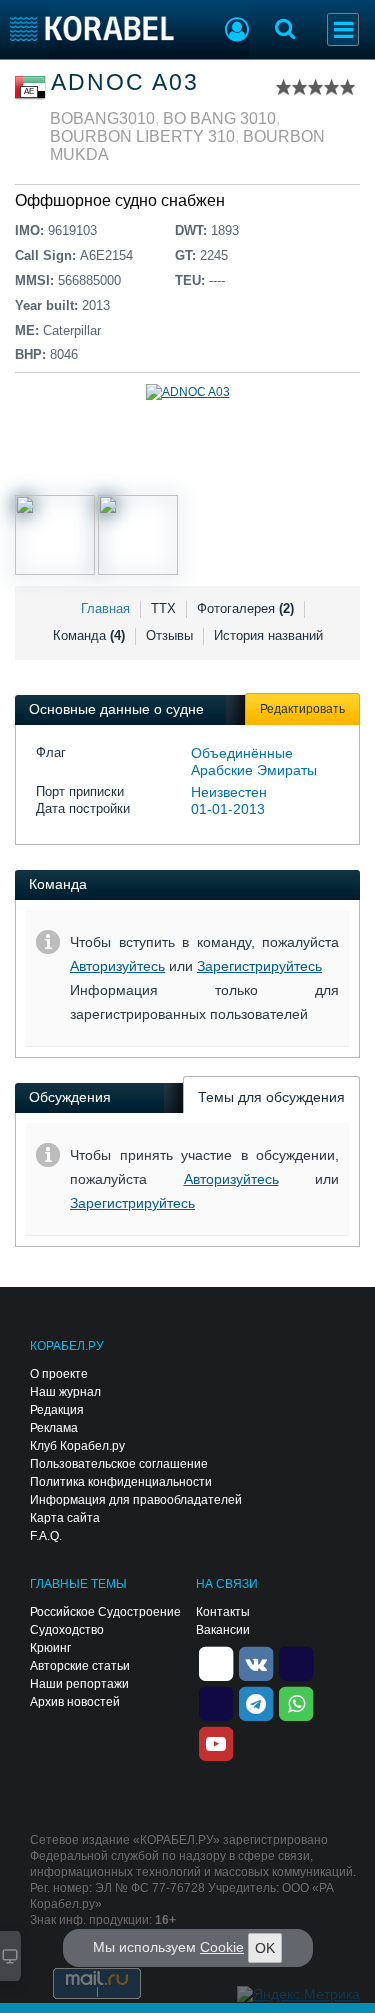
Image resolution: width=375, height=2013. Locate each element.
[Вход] (237, 32)
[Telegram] (256, 1702)
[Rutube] (296, 1662)
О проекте (59, 1374)
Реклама (54, 1428)
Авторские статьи (80, 1666)
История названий (268, 635)
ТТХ (163, 608)
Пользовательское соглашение (119, 1464)
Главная (105, 608)
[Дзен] (216, 1662)
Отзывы (169, 635)
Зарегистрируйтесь (259, 966)
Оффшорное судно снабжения (129, 200)
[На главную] (92, 28)
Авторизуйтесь (117, 966)
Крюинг (50, 1648)
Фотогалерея (245, 608)
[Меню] (343, 29)
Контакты (223, 1612)
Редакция (57, 1410)
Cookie (222, 1947)
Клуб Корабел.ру (77, 1446)
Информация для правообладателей (136, 1500)
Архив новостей (75, 1702)
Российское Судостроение (105, 1612)
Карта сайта (65, 1518)
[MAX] (216, 1702)
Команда (89, 635)
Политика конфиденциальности (121, 1482)
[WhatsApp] (296, 1702)
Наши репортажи (79, 1684)
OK (265, 1948)
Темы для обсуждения (271, 1097)
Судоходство (67, 1630)
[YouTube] (216, 1742)
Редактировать (302, 709)
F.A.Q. (46, 1536)
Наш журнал (65, 1392)
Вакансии (223, 1630)
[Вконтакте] (256, 1662)
